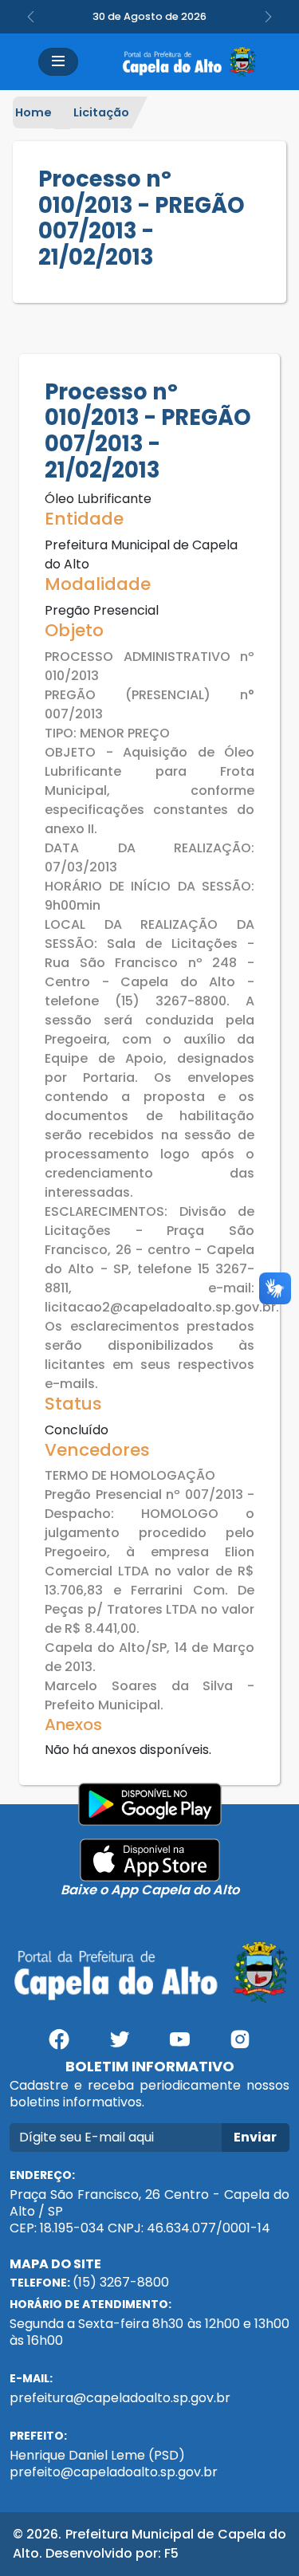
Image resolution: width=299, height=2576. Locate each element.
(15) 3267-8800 (121, 2282)
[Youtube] (180, 2045)
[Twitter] (120, 2045)
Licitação (101, 112)
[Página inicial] (189, 62)
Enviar (255, 2137)
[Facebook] (59, 2045)
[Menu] (58, 62)
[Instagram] (240, 2045)
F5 (171, 2553)
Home (33, 112)
